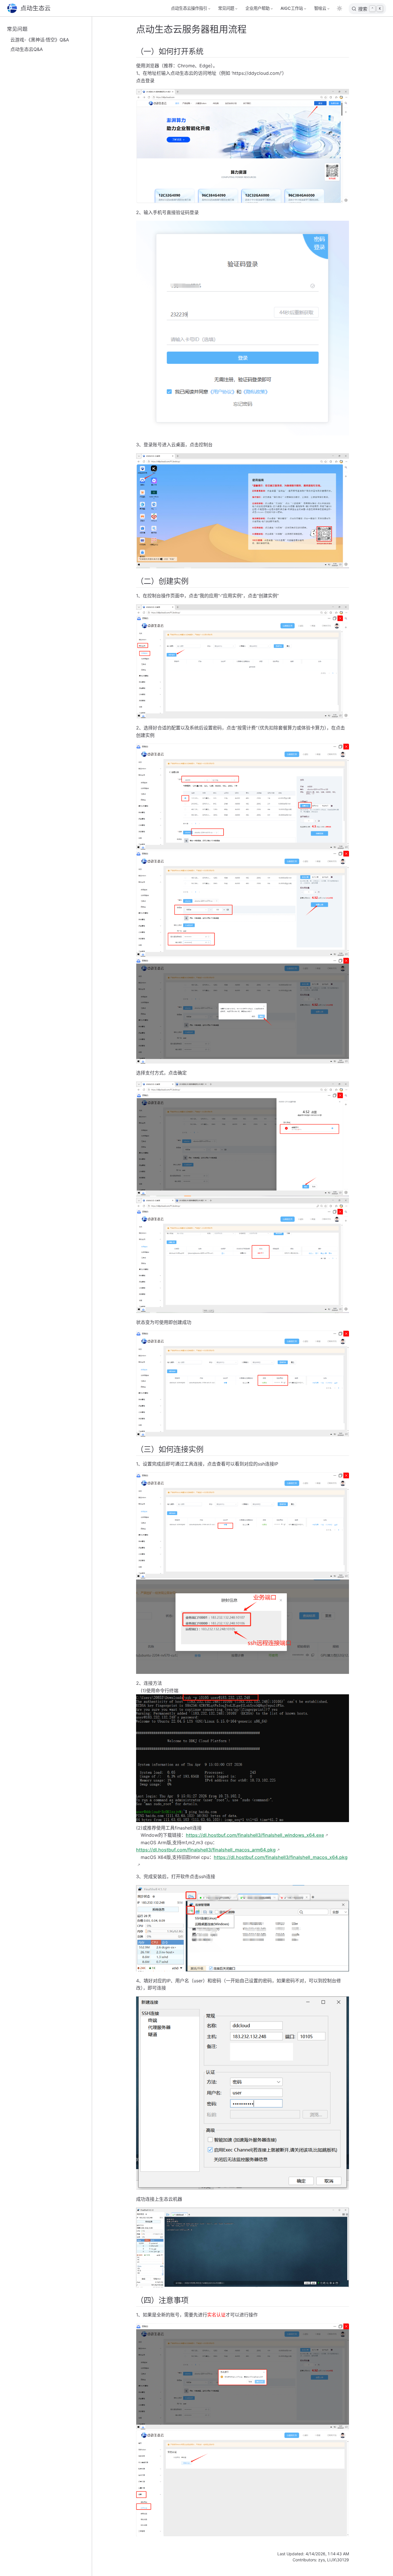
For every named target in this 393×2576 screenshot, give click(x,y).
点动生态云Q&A (27, 49)
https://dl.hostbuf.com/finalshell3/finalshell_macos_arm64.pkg (206, 1850)
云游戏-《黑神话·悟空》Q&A (40, 40)
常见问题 (17, 29)
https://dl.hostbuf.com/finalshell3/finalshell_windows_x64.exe (255, 1835)
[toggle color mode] (339, 8)
